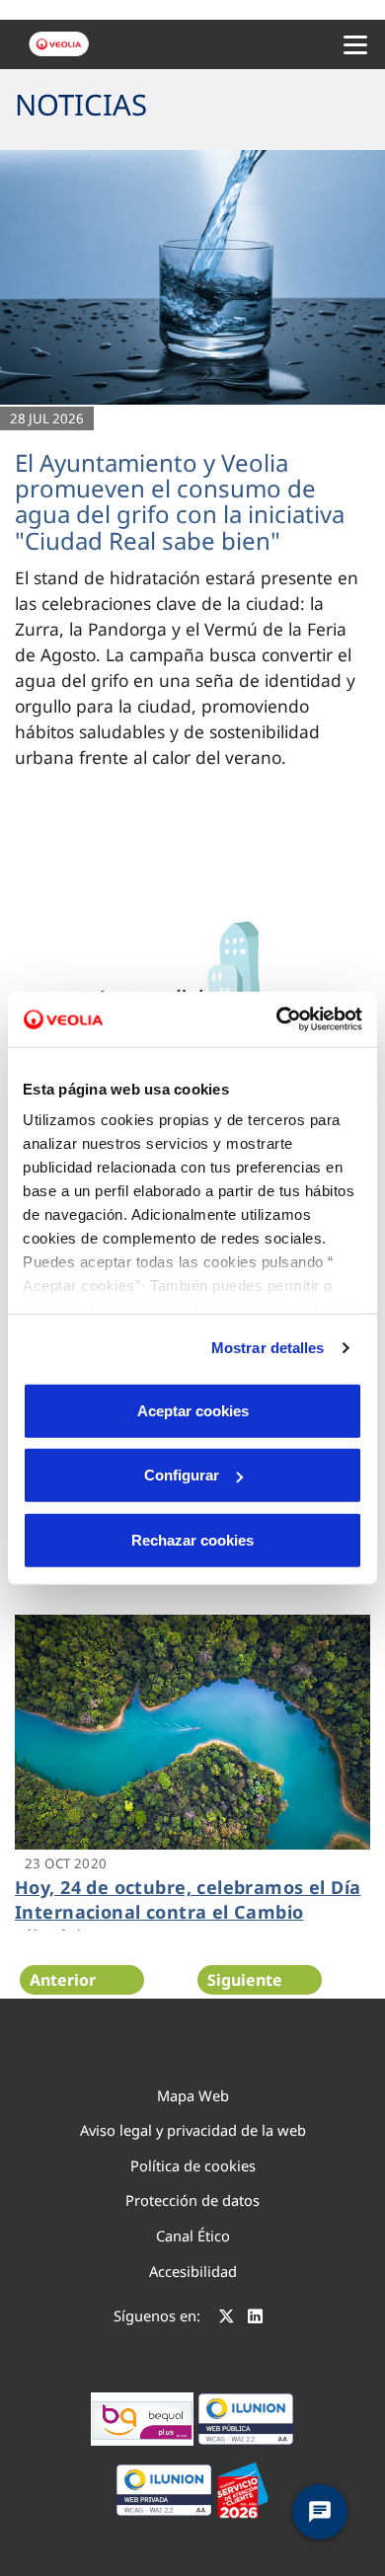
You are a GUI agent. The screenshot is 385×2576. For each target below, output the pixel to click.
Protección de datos (192, 2200)
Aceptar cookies (193, 1410)
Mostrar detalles (268, 1348)
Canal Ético (193, 2235)
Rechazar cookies (192, 1539)
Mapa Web (193, 2095)
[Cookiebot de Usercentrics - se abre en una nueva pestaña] (277, 1020)
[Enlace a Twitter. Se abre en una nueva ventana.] (227, 2318)
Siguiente (245, 1980)
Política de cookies (193, 2165)
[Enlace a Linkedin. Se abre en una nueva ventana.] (255, 2318)
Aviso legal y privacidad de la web (193, 2130)
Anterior (63, 1980)
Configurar (182, 1475)
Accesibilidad (193, 2271)
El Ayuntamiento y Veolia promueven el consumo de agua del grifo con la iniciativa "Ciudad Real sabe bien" (180, 501)
